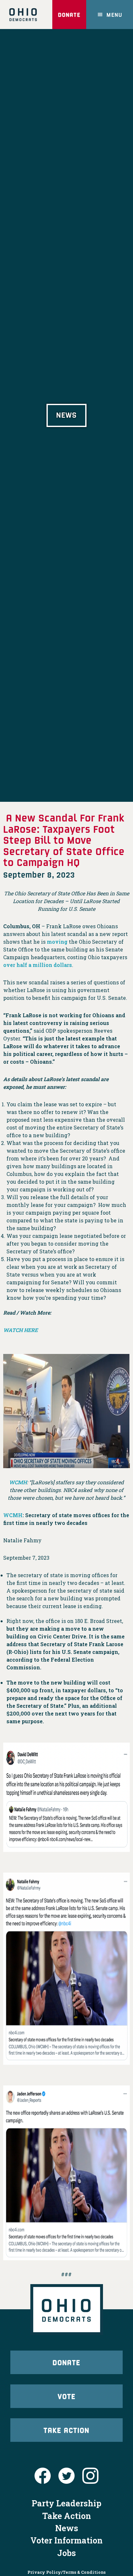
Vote (67, 2396)
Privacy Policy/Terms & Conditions (66, 2572)
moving (57, 942)
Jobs (66, 2553)
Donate (69, 15)
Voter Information (66, 2540)
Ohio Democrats (23, 15)
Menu (114, 15)
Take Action (66, 2430)
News (67, 2528)
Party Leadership (66, 2503)
